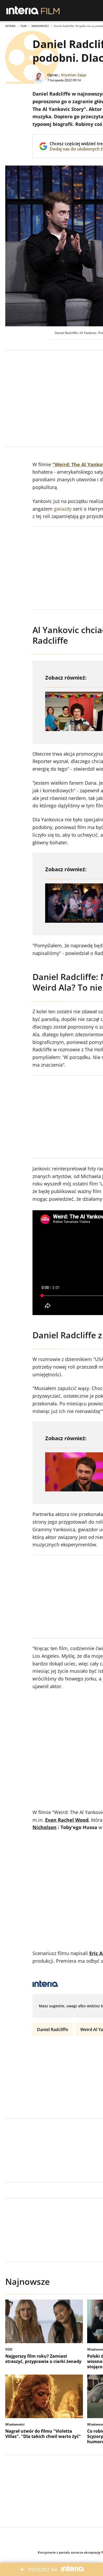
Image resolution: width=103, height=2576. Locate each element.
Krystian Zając (74, 75)
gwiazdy (63, 509)
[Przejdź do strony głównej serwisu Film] (50, 11)
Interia (10, 26)
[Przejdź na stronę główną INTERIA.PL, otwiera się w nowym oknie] (23, 11)
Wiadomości (40, 26)
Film (24, 26)
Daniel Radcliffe (53, 2029)
